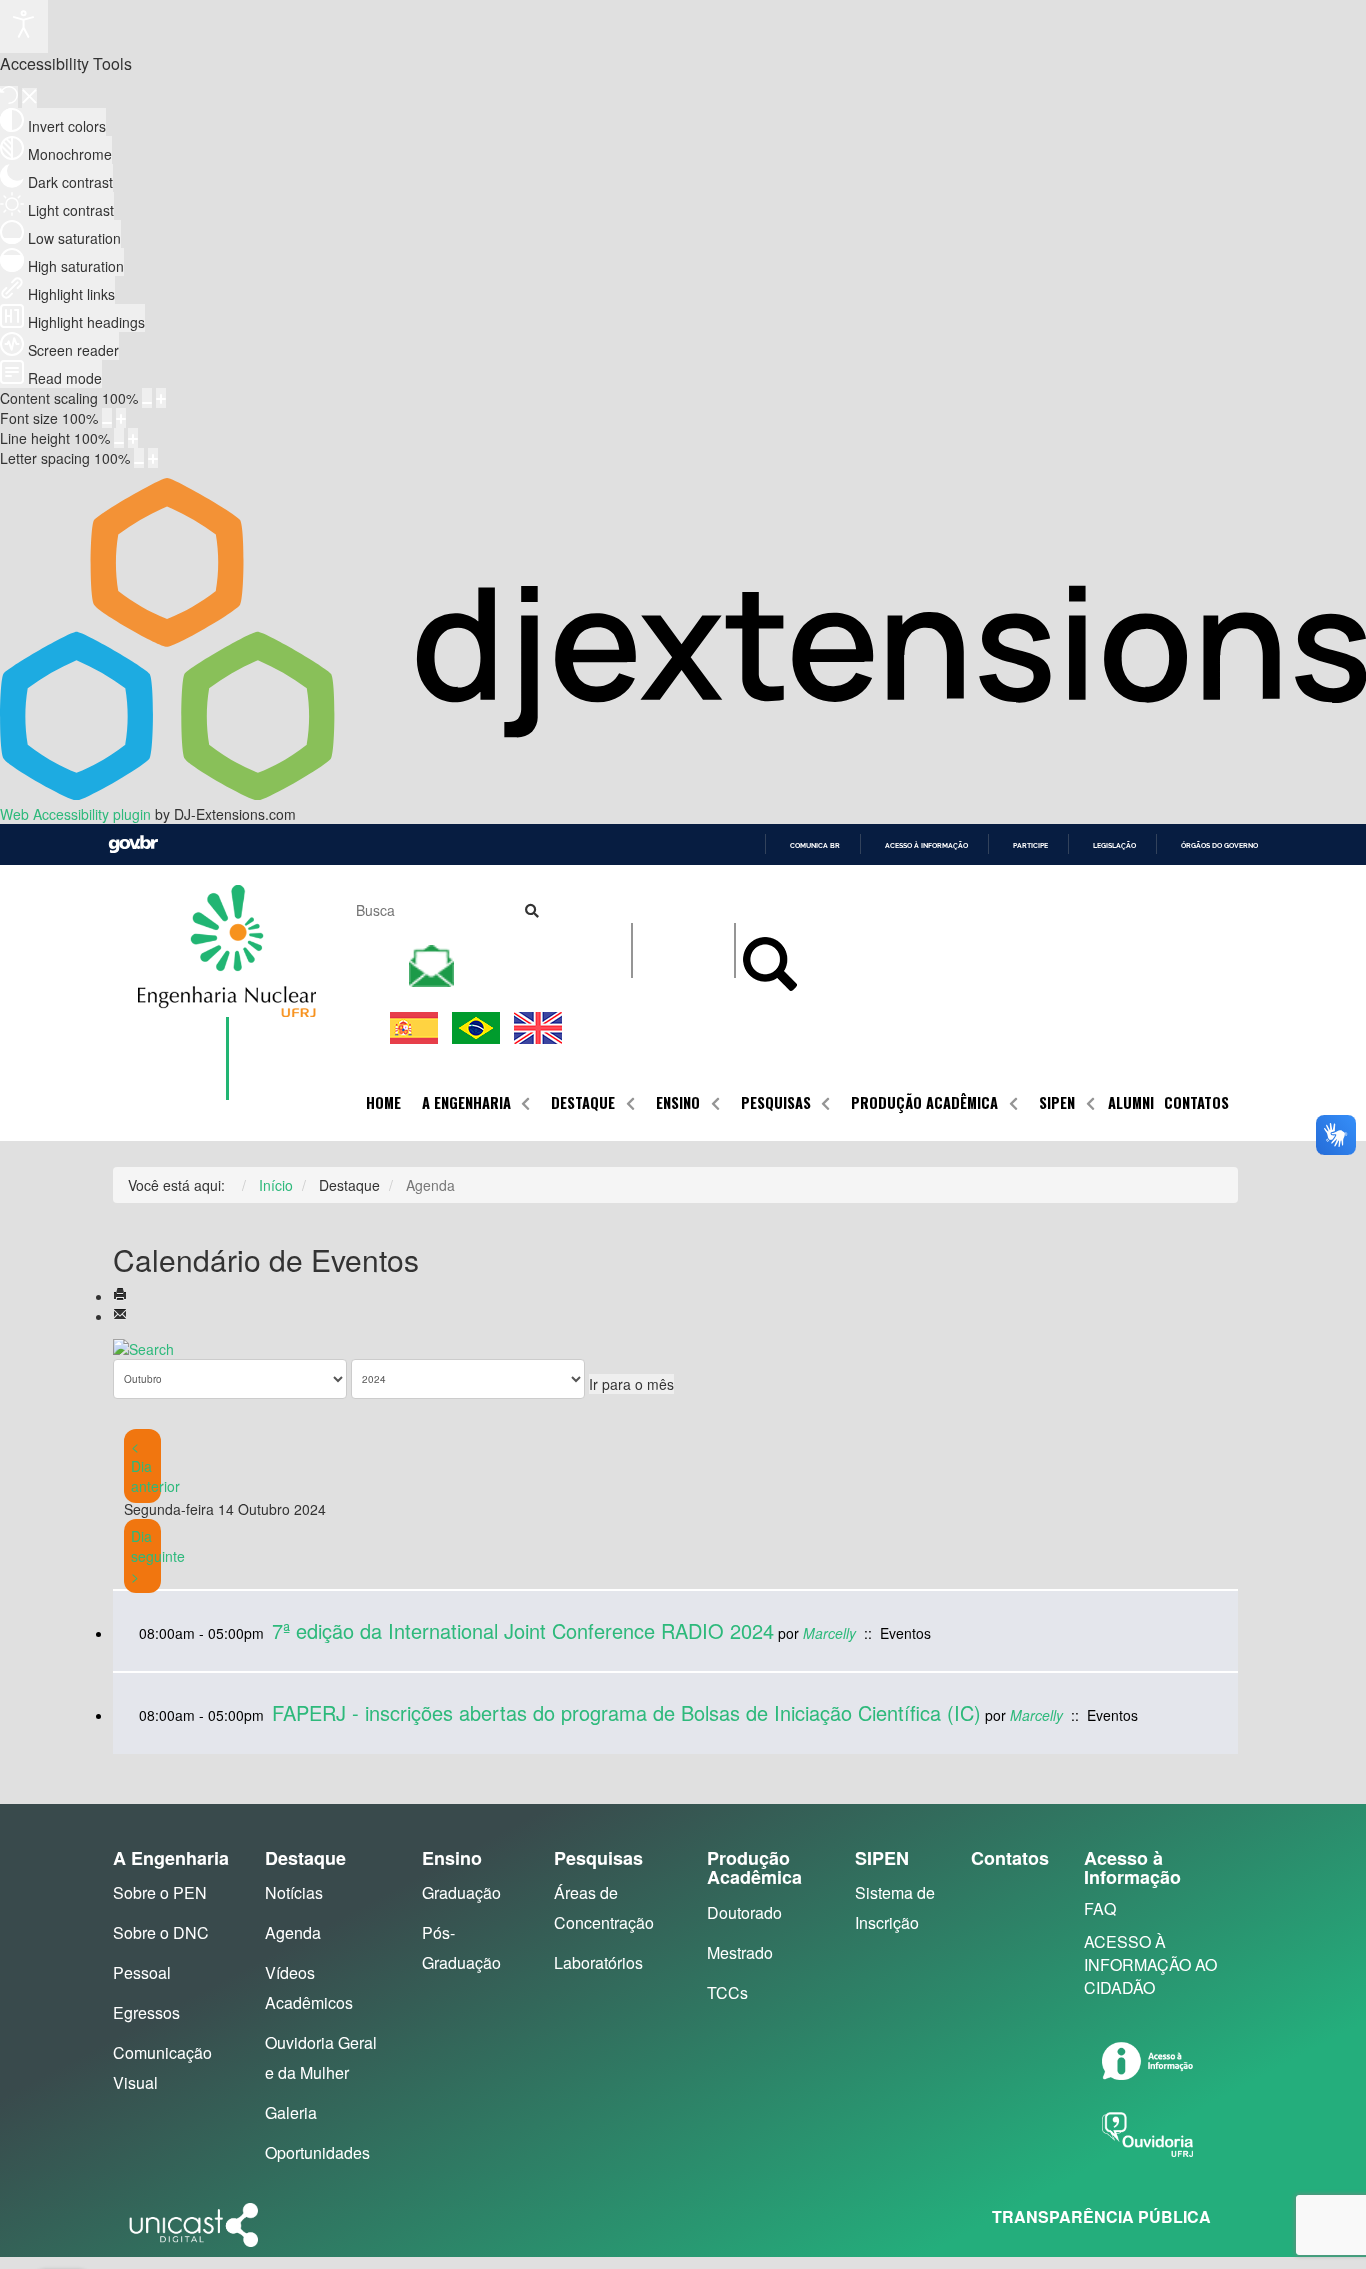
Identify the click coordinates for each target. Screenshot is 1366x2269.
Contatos (1196, 1102)
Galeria (291, 2112)
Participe (1030, 845)
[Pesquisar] (143, 1346)
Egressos (146, 2012)
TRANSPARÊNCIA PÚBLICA (1101, 2216)
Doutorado (744, 1912)
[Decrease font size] (107, 418)
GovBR (133, 844)
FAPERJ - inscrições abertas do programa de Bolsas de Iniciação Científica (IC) (626, 1712)
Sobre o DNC (161, 1932)
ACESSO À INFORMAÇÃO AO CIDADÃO (1150, 1964)
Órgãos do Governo (1219, 845)
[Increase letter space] (153, 458)
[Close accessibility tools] (29, 98)
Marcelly (829, 1633)
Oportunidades (317, 2152)
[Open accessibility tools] (24, 26)
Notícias (294, 1892)
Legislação (1114, 845)
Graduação (461, 1892)
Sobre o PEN (160, 1892)
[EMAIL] (120, 1316)
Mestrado (740, 1952)
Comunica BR (815, 845)
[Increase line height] (133, 438)
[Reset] (9, 97)
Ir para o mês (631, 1384)
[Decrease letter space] (139, 458)
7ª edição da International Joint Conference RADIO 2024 (523, 1630)
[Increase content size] (161, 398)
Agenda (293, 1932)
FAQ (1100, 1908)
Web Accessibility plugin (75, 814)
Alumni (1131, 1102)
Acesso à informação (926, 845)
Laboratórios (598, 1962)
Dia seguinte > (158, 1556)
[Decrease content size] (147, 398)
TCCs (727, 1992)
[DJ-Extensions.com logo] (683, 794)
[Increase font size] (121, 418)
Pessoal (142, 1972)
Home (383, 1102)
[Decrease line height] (119, 438)
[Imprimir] (120, 1296)
